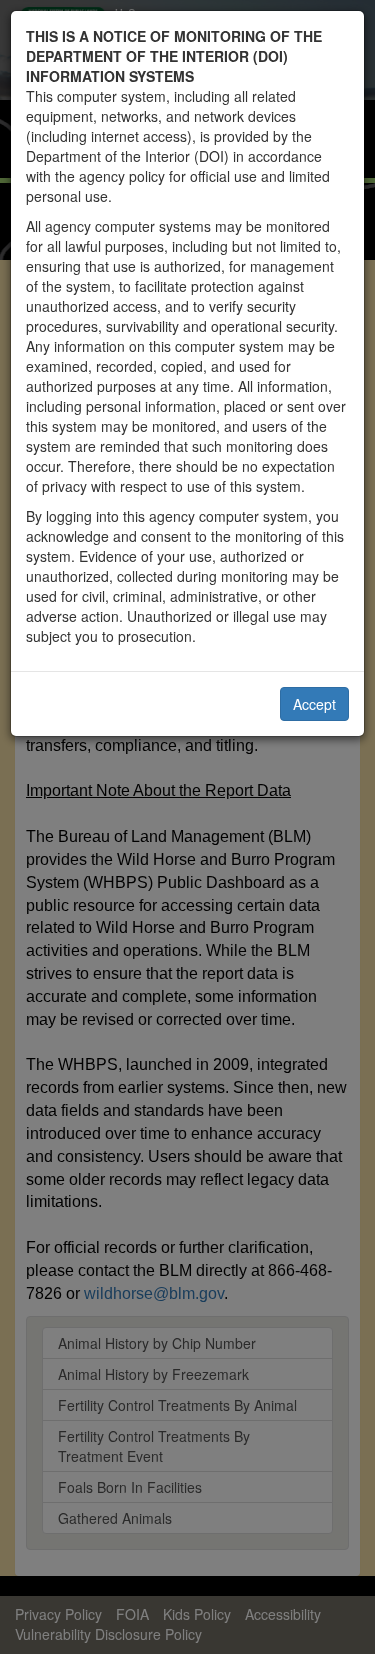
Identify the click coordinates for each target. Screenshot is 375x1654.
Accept (314, 704)
